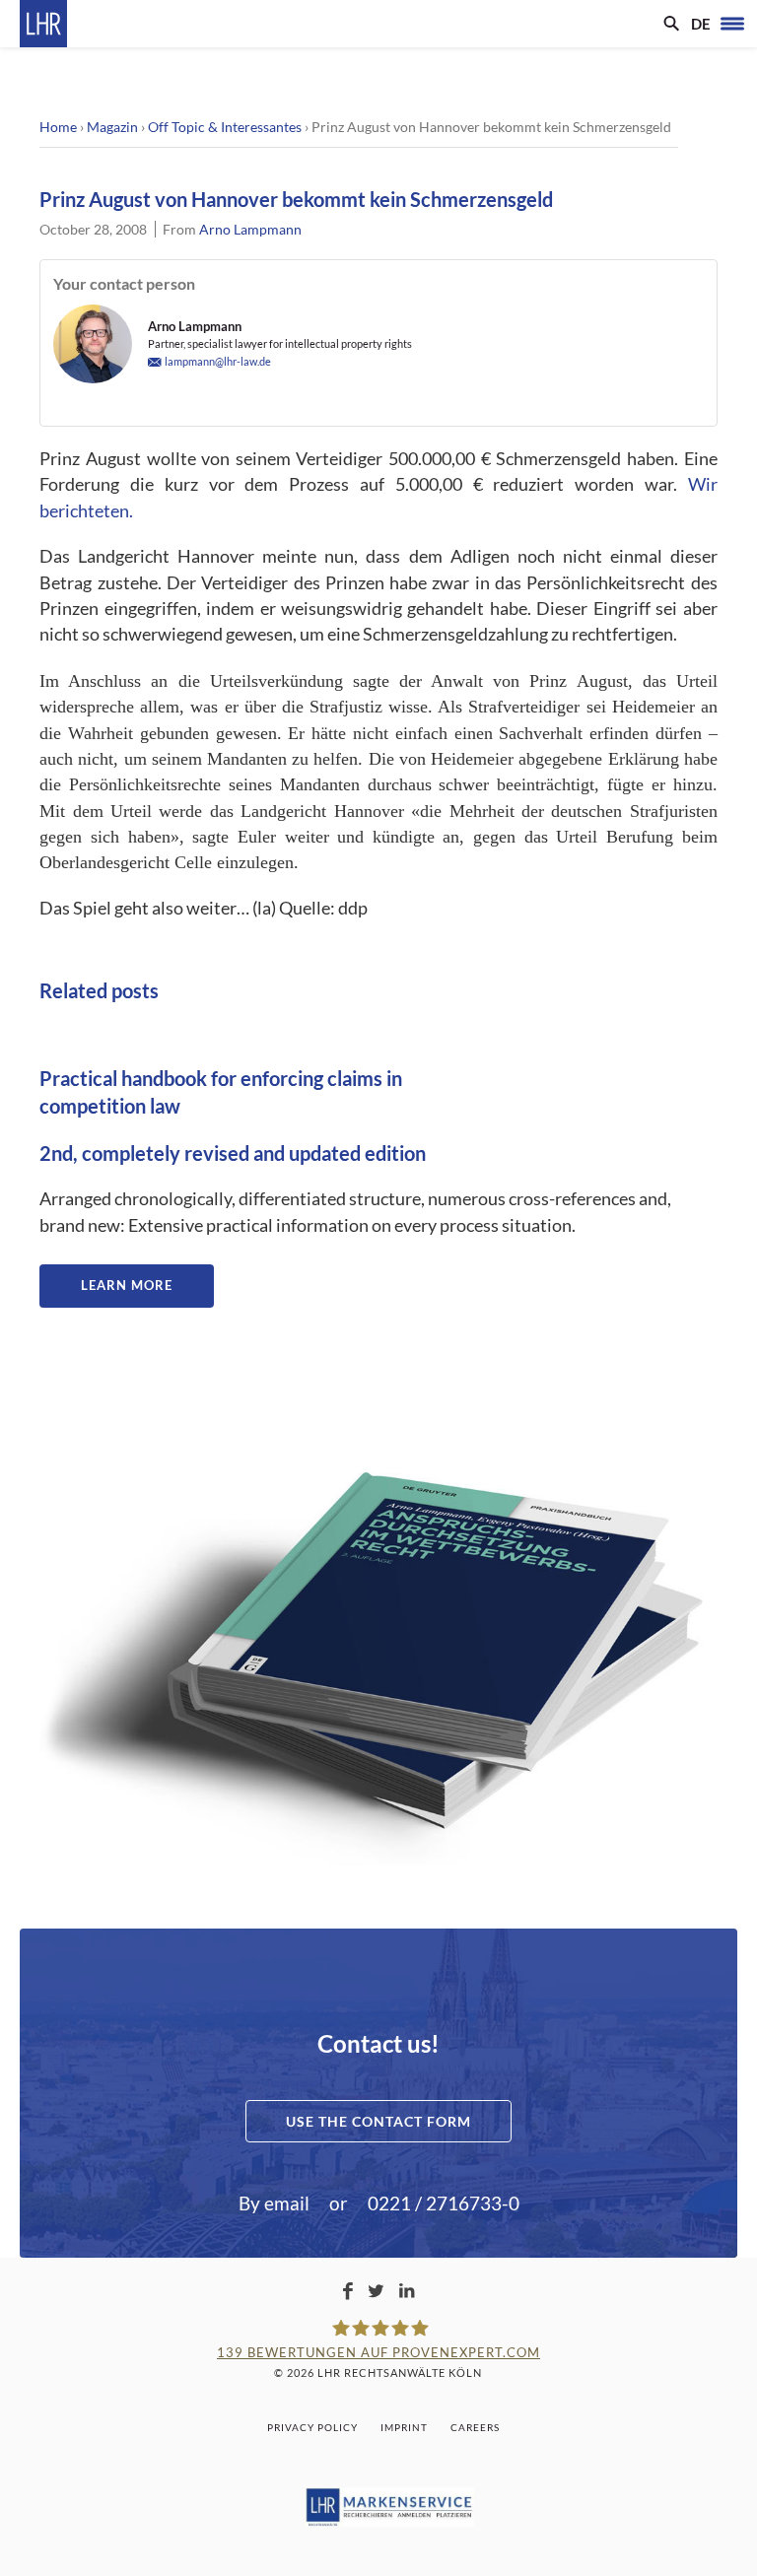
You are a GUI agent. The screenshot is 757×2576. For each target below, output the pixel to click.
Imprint (404, 2427)
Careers (475, 2427)
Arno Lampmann (250, 229)
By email (274, 2203)
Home (58, 127)
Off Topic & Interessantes (225, 127)
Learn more (127, 1285)
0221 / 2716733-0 (444, 2203)
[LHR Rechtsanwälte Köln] (43, 24)
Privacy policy (312, 2427)
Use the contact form (378, 2121)
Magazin (112, 127)
